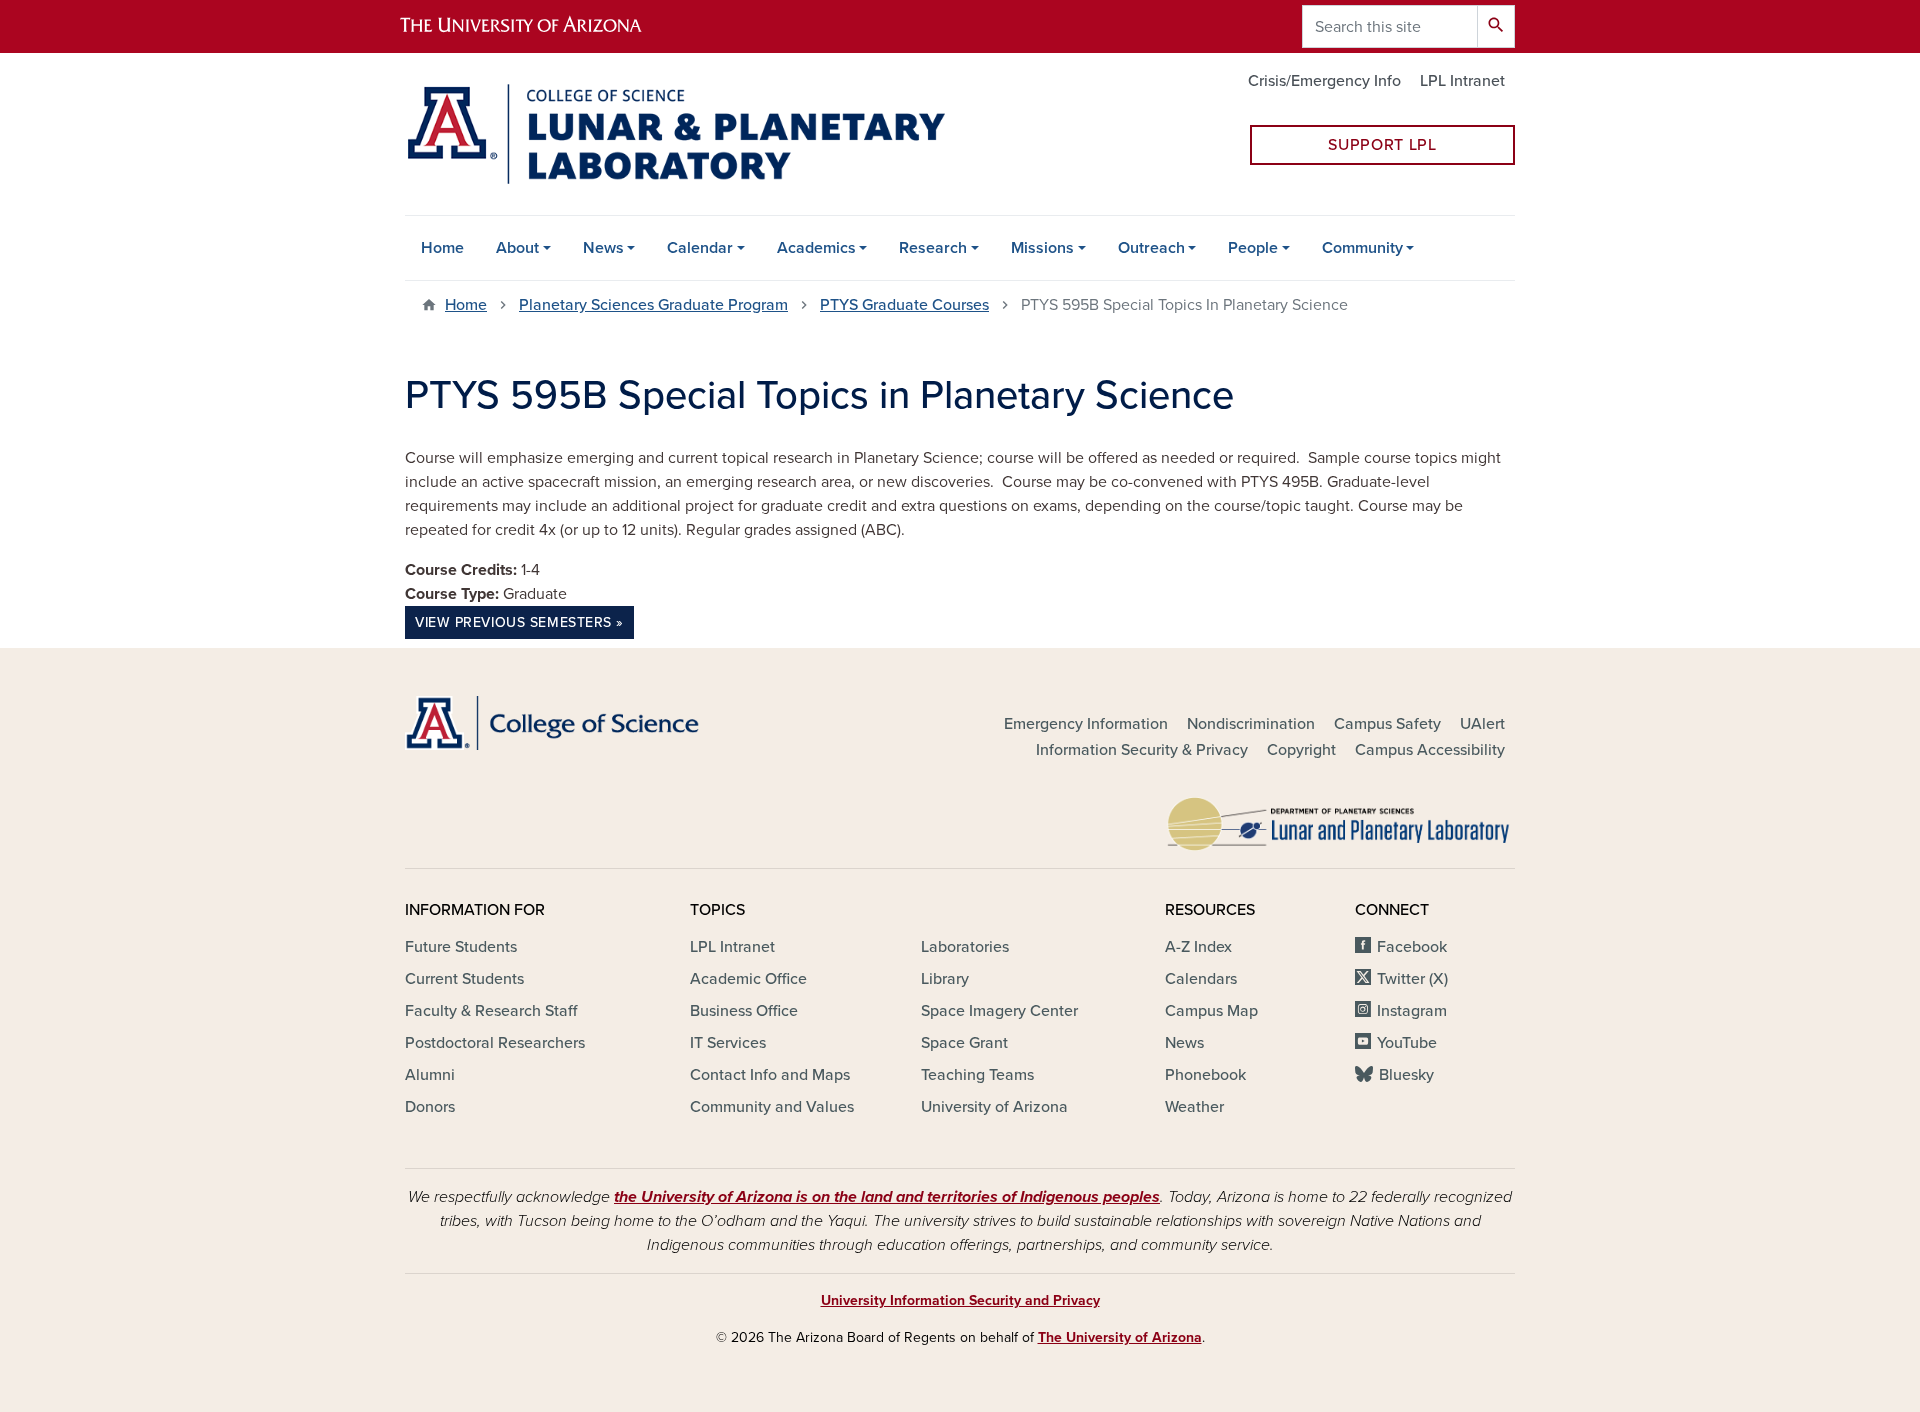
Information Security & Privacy (1142, 750)
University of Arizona (994, 1107)
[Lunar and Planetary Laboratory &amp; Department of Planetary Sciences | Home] (675, 134)
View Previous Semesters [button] (513, 622)
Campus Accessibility (1430, 750)
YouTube (1407, 1043)
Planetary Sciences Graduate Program (653, 305)
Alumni (430, 1075)
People (1253, 248)
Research (933, 248)
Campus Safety (1387, 724)
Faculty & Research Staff (491, 1011)
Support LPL (1382, 145)
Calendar (700, 248)
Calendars (1201, 979)
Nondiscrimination (1251, 724)
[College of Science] (580, 723)
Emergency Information (1086, 724)
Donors (430, 1107)
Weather (1194, 1107)
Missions (1042, 248)
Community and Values (772, 1107)
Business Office (744, 1011)
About (517, 248)
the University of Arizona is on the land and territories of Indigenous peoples (887, 1197)
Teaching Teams (977, 1075)
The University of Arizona (1120, 1337)
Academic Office (748, 979)
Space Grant (964, 1043)
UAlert (1482, 724)
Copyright (1301, 750)
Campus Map (1211, 1011)
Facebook (1412, 947)
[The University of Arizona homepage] (538, 26)
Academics (816, 248)
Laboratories (965, 947)
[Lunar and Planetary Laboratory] (1340, 819)
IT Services (728, 1043)
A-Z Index (1198, 947)
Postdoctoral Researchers (495, 1043)
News (603, 248)
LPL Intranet (1462, 81)
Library (945, 979)
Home (442, 248)
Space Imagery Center (999, 1011)
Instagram (1412, 1011)
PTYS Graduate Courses (904, 305)
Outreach (1151, 248)
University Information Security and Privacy (960, 1300)
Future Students (461, 947)
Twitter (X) (1412, 979)
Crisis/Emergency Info (1324, 81)
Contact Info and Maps (770, 1075)
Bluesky (1406, 1075)
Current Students (464, 979)
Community (1362, 248)
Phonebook (1205, 1075)
